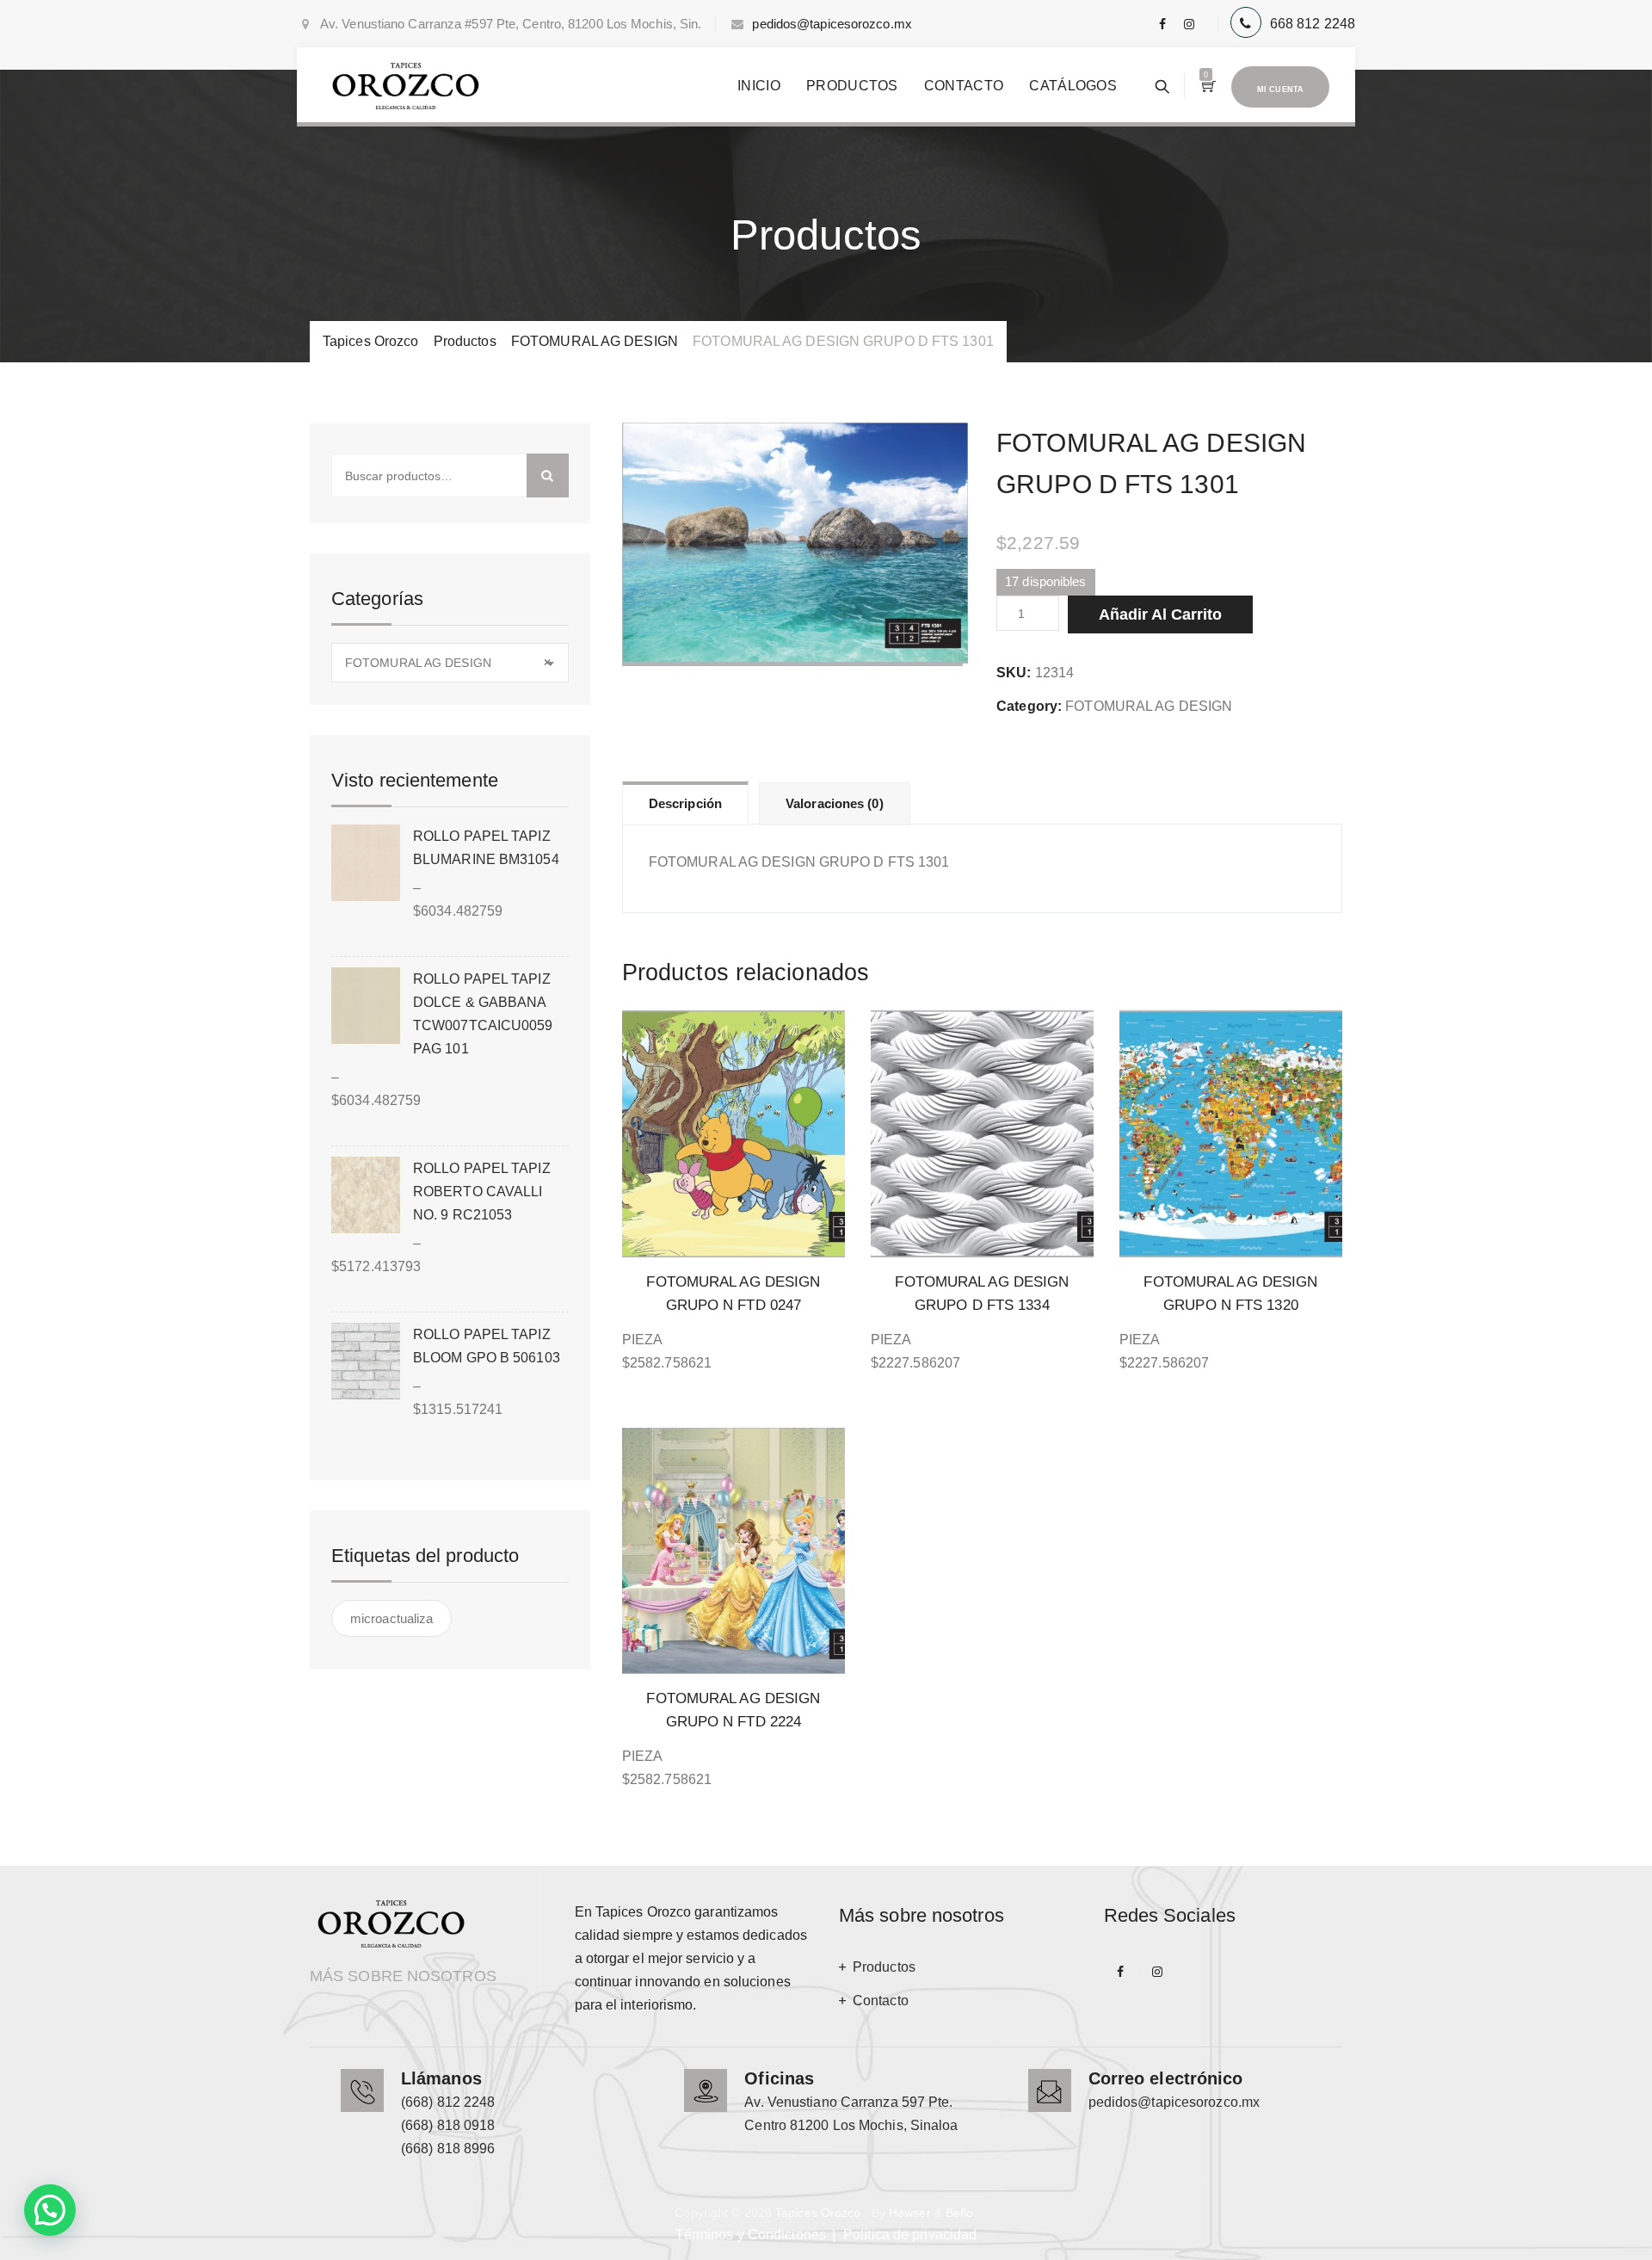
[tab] (685, 803)
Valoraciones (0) (835, 803)
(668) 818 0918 (448, 2125)
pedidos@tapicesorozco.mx (832, 24)
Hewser (910, 2213)
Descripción (685, 803)
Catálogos (1073, 86)
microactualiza (391, 1618)
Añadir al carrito (1160, 614)
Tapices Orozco (818, 2213)
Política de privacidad (910, 2235)
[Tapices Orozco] (406, 86)
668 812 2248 (1313, 24)
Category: (1029, 706)
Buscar (548, 475)
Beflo (960, 2213)
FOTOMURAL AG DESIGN (1149, 706)
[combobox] (450, 663)
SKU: (1014, 673)
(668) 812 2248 (448, 2102)
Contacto (964, 86)
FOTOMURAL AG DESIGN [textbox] (448, 663)
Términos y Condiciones (751, 2235)
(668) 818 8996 (448, 2149)
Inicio (759, 86)
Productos (852, 86)
